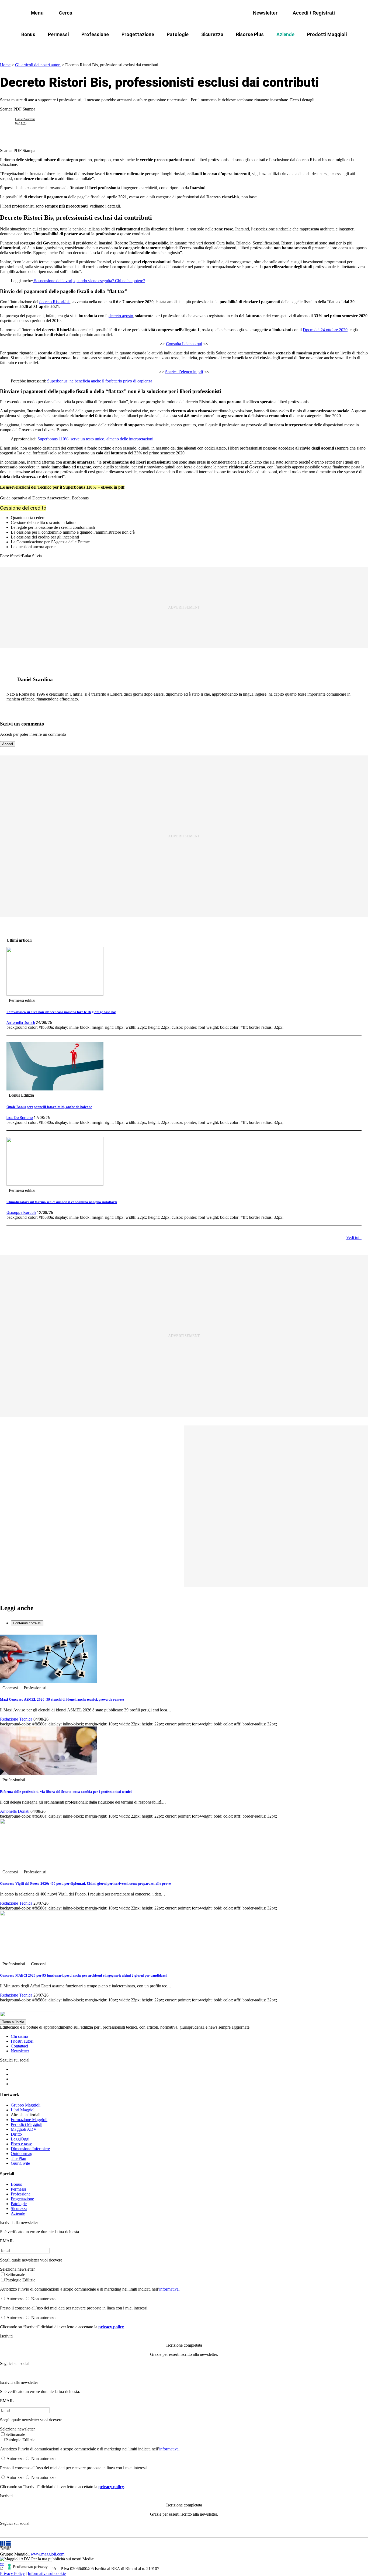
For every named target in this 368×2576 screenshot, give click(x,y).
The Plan (18, 2158)
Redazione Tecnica (16, 1719)
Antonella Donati (21, 1023)
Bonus (28, 34)
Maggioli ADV (24, 2129)
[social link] (10, 679)
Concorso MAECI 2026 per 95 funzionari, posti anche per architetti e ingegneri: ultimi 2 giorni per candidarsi (83, 1975)
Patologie (178, 34)
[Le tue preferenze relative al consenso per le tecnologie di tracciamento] (28, 2567)
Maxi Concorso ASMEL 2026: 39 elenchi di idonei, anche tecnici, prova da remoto (62, 1699)
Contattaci (19, 2046)
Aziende (285, 34)
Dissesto (313, 47)
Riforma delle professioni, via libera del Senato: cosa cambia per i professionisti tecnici (66, 1792)
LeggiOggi (20, 2139)
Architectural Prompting (234, 47)
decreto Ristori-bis (55, 302)
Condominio (186, 47)
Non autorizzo (43, 2299)
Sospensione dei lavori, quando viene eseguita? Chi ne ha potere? (89, 281)
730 (157, 47)
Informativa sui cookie (47, 2573)
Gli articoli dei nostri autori (38, 65)
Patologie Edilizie (20, 2280)
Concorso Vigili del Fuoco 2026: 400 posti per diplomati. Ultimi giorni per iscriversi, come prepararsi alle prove (85, 1883)
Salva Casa (129, 47)
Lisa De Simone (20, 1118)
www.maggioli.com (48, 2554)
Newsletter (20, 2051)
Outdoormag (22, 2154)
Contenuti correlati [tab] (27, 1623)
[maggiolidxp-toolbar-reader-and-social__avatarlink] (10, 121)
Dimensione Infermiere (30, 2149)
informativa (169, 2289)
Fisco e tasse (21, 2144)
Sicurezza (212, 34)
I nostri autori (22, 2041)
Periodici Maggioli (27, 2124)
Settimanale (15, 2275)
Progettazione (138, 34)
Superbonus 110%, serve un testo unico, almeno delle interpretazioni (95, 439)
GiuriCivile (20, 2163)
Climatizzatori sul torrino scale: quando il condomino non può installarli (62, 1202)
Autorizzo (15, 2299)
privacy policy (111, 2327)
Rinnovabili (280, 47)
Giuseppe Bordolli (21, 1213)
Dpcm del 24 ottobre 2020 (325, 330)
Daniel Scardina (25, 119)
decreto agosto (121, 316)
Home (5, 65)
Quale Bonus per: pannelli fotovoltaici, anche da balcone (49, 1107)
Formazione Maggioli (29, 2120)
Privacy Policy (12, 2573)
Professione (95, 34)
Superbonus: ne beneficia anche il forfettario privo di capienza (99, 381)
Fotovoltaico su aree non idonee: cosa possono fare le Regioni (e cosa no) (61, 1012)
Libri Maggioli (23, 2110)
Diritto (16, 2134)
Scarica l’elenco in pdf (184, 372)
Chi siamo (19, 2036)
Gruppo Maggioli (26, 2105)
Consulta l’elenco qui (184, 344)
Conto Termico (91, 47)
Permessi (58, 34)
